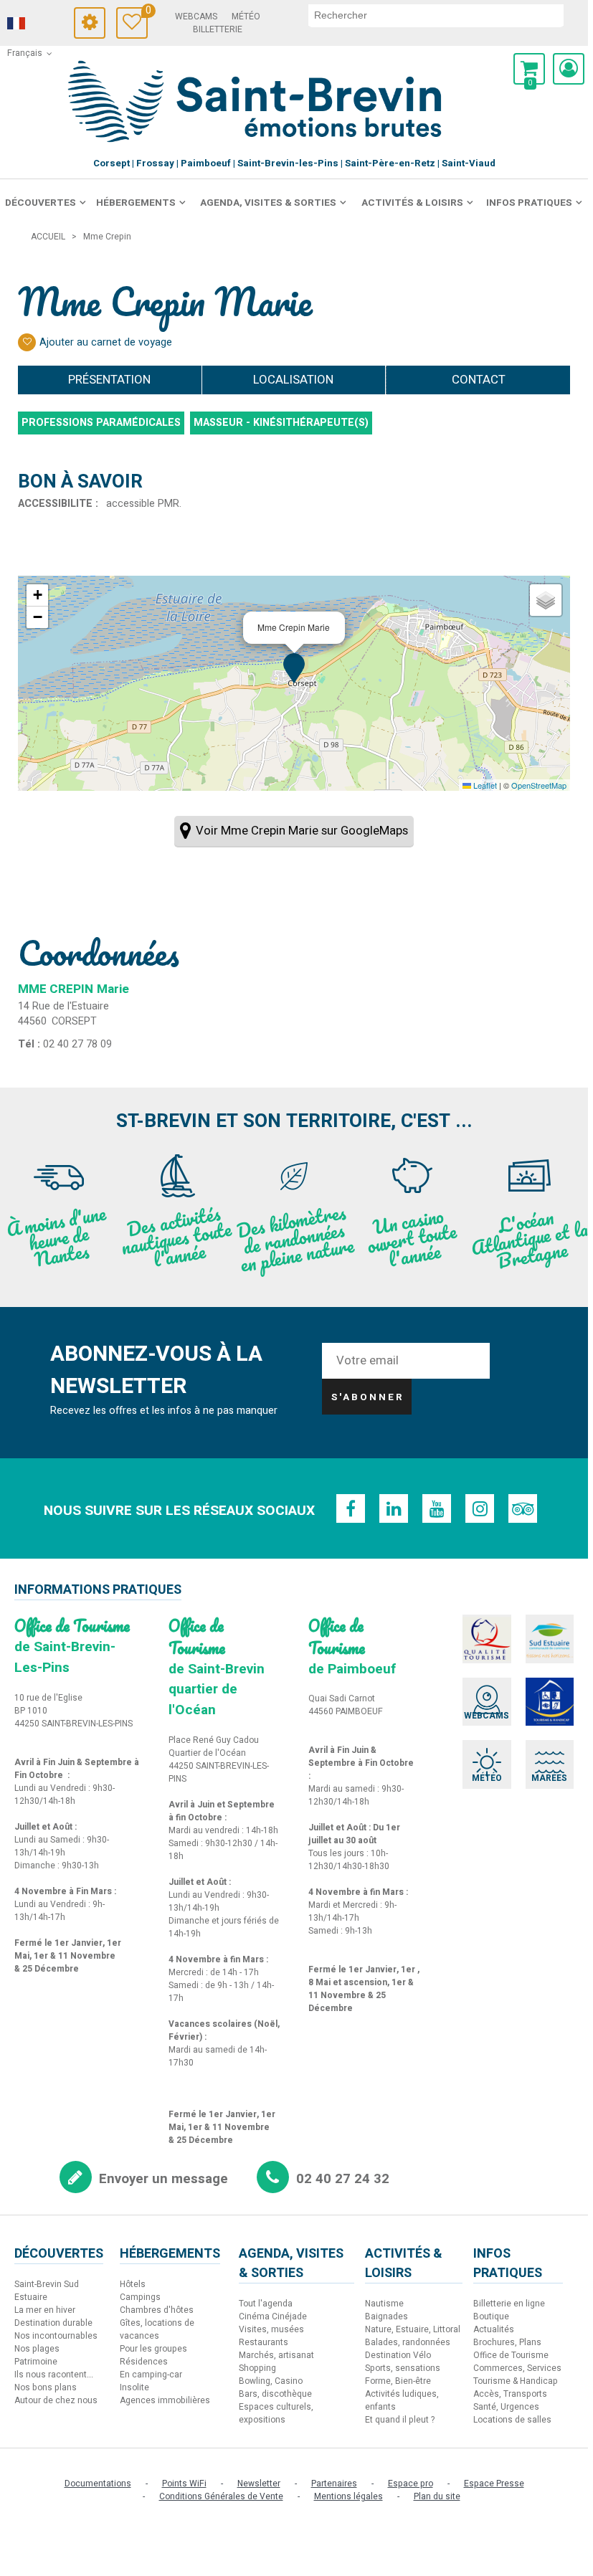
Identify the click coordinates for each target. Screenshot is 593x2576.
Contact (479, 380)
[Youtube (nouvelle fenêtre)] (437, 1508)
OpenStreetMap (539, 785)
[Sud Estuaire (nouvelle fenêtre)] (550, 1639)
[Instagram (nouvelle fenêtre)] (480, 1508)
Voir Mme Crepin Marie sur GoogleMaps (302, 831)
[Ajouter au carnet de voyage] (27, 342)
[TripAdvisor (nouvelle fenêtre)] (523, 1508)
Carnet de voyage (147, 13)
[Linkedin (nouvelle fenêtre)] (394, 1508)
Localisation (293, 380)
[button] (529, 69)
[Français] (36, 24)
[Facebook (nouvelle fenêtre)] (351, 1508)
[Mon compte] (569, 69)
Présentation (109, 380)
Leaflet (484, 785)
